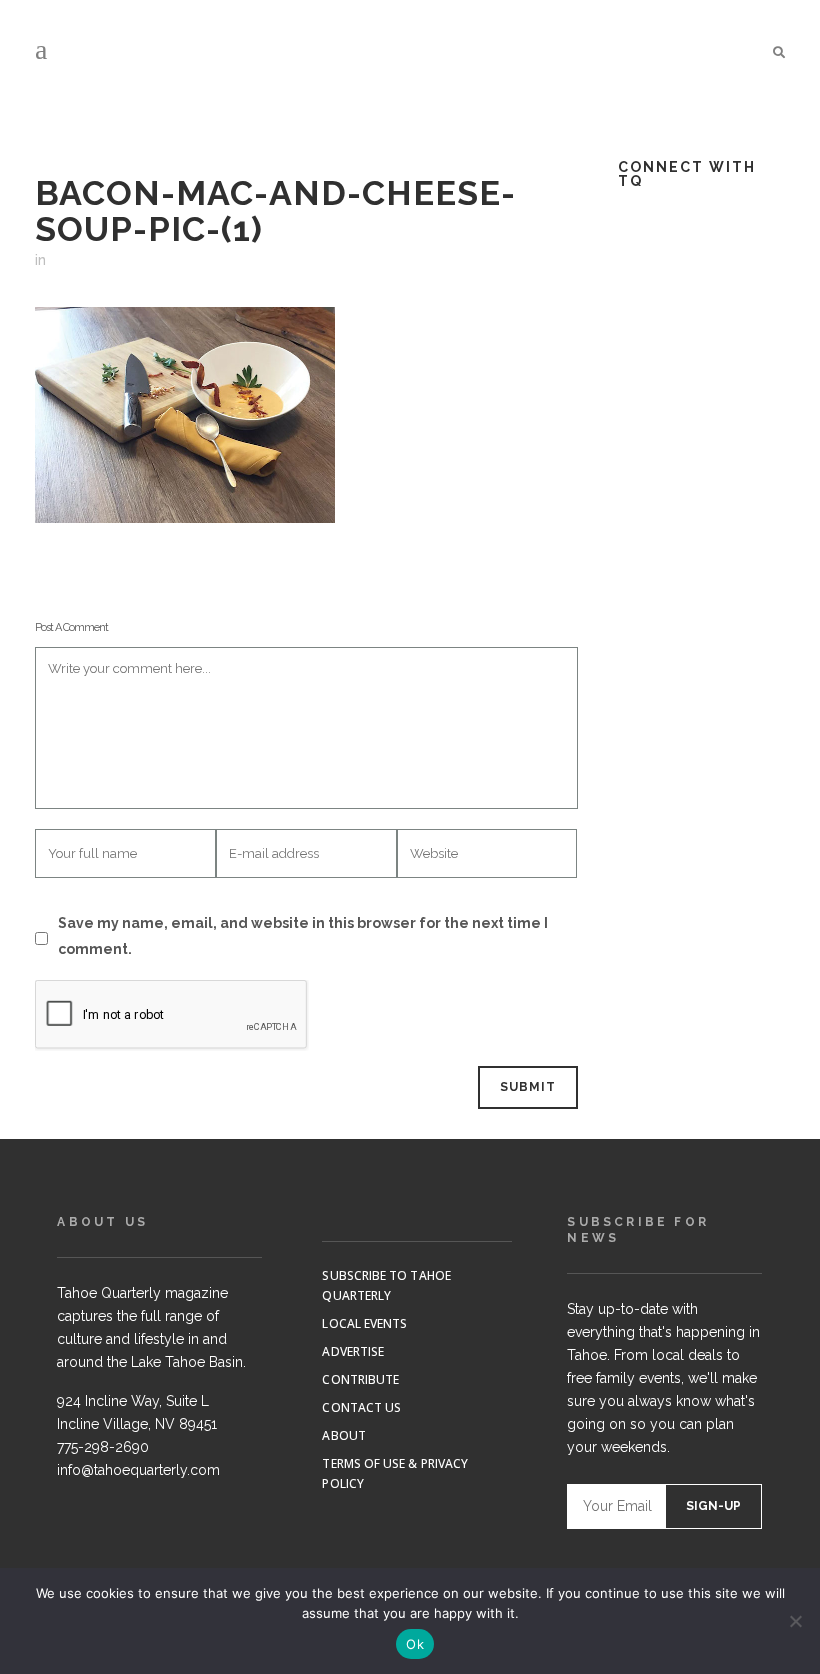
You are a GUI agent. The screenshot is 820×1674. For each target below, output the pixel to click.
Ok (415, 1644)
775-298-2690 (103, 1447)
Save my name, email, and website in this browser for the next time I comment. (303, 936)
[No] (795, 1621)
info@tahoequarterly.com (138, 1470)
